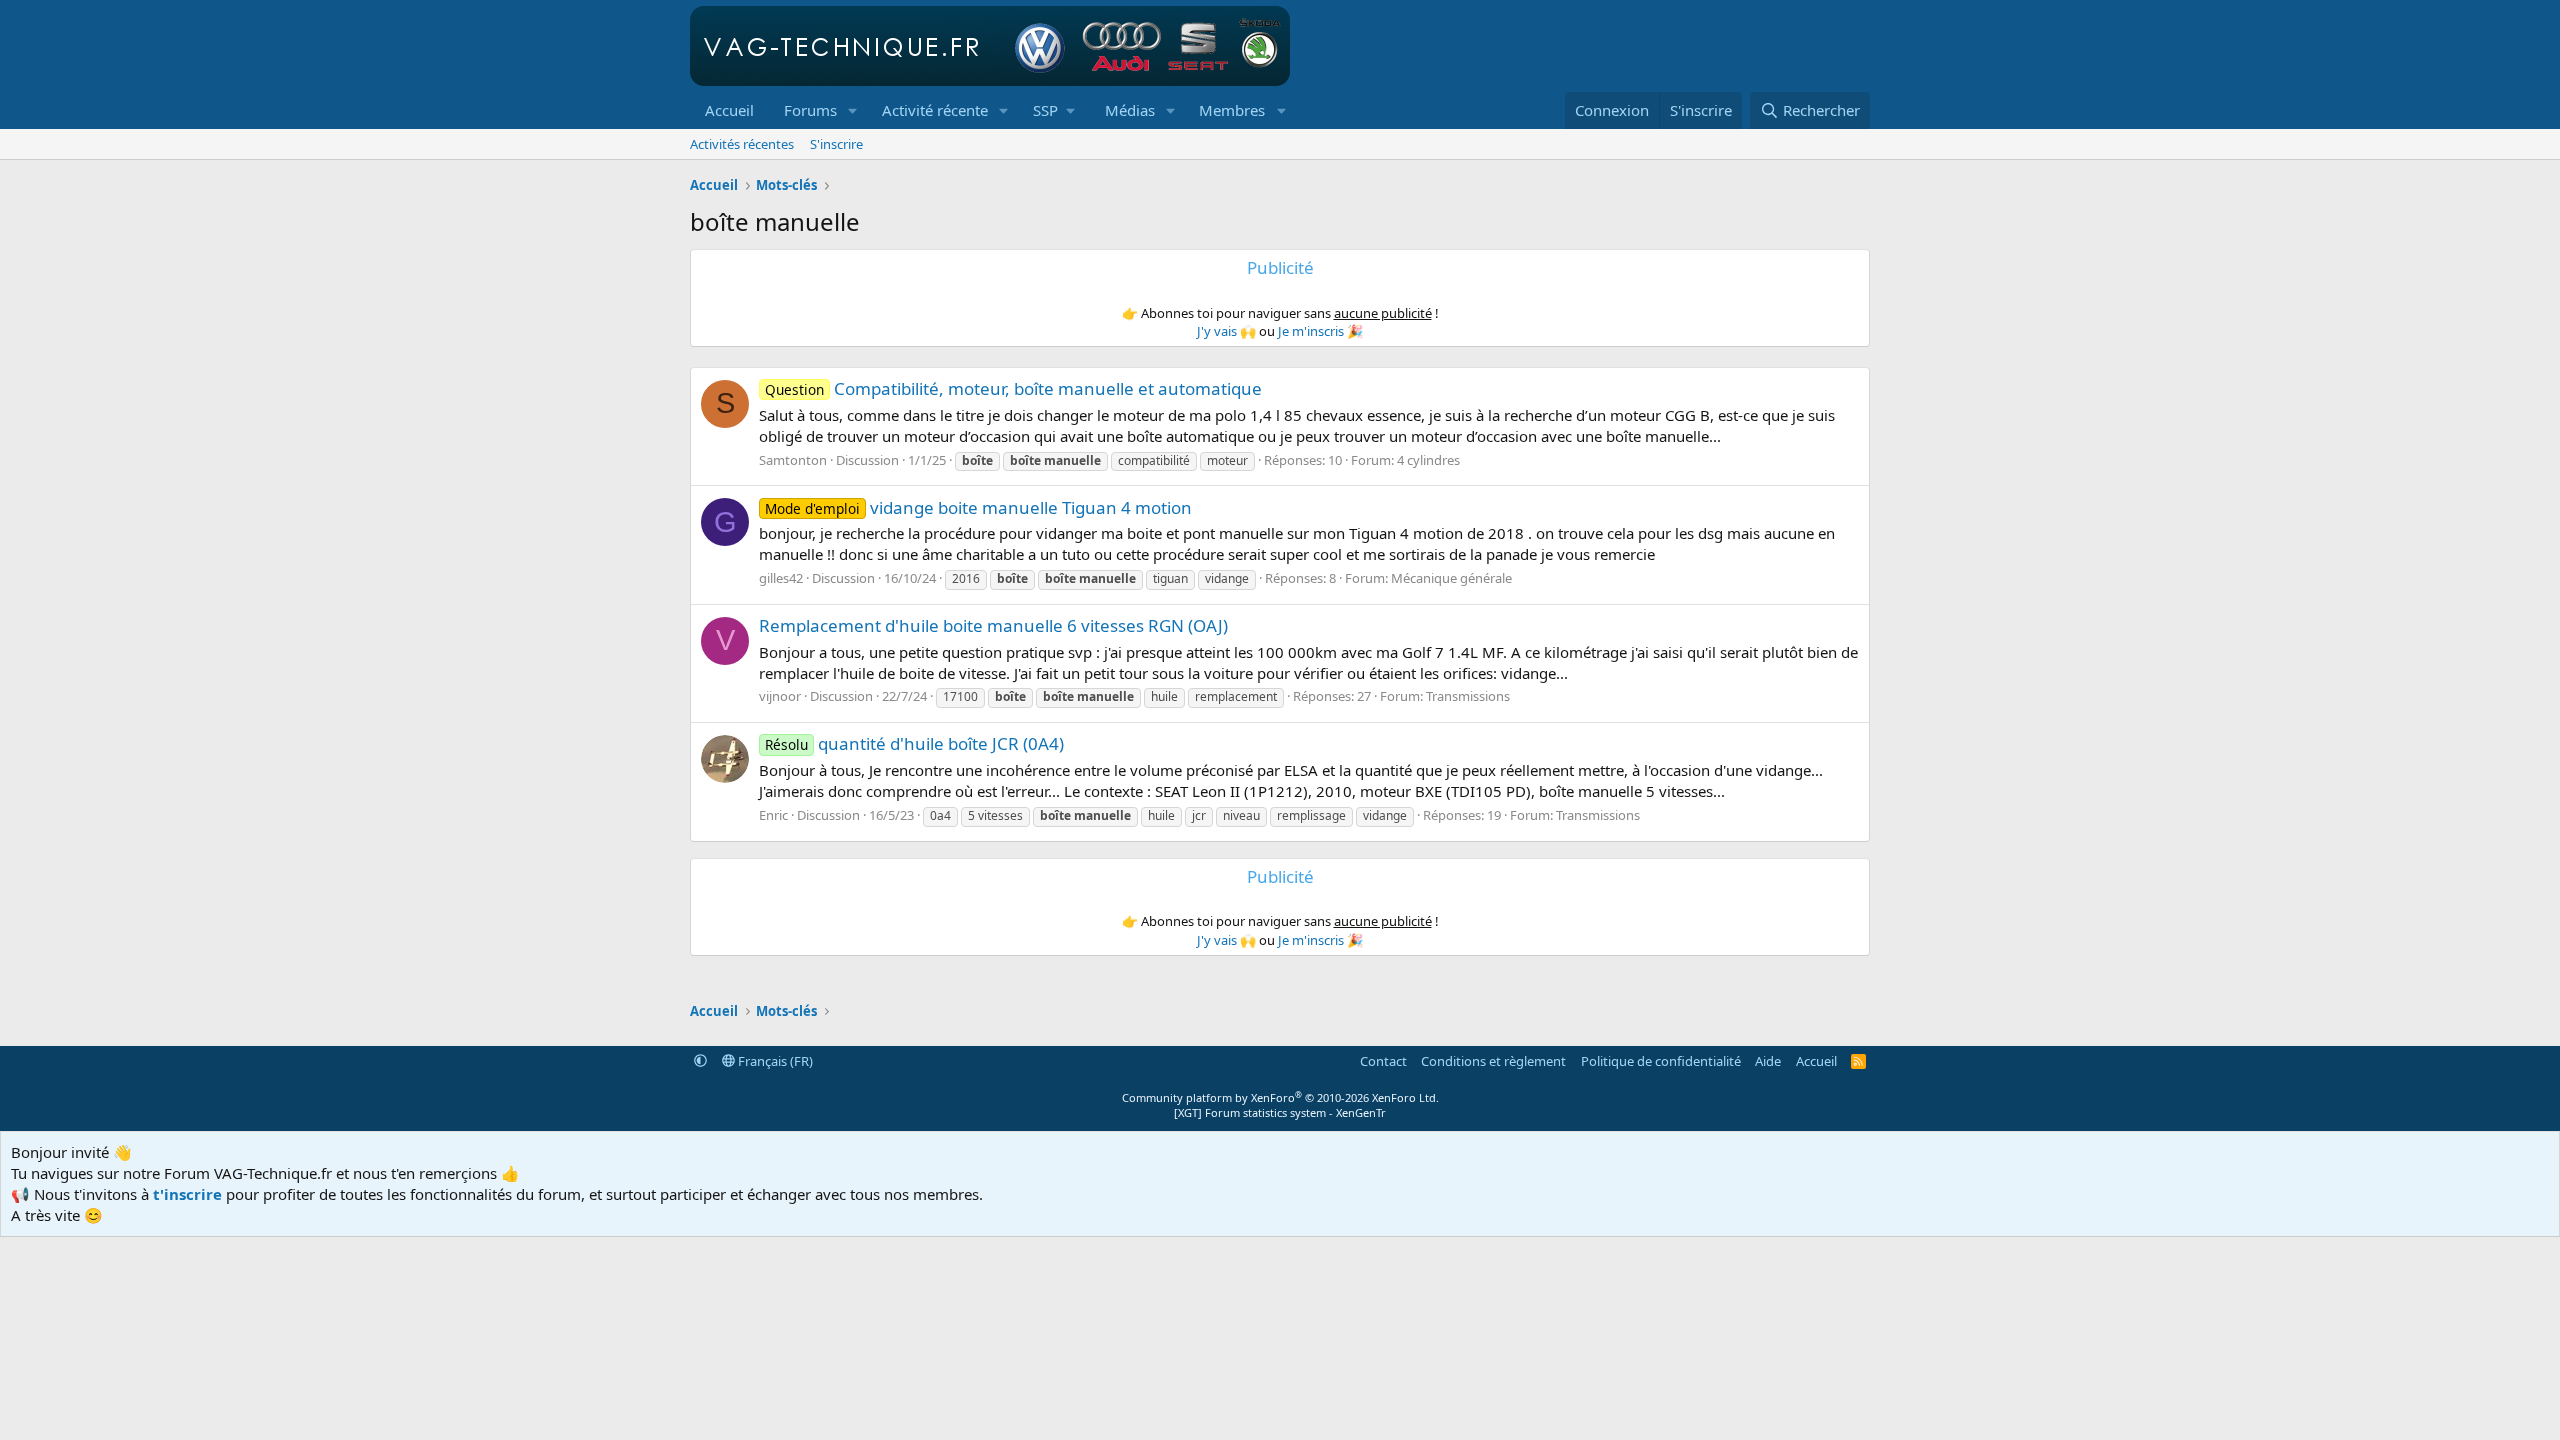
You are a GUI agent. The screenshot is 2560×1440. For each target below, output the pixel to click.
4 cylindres (1428, 460)
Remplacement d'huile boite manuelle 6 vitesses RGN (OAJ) (993, 625)
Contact (1383, 1061)
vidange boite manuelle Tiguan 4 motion (978, 507)
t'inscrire (187, 1194)
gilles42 (781, 578)
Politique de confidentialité (1661, 1061)
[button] (853, 110)
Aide (1768, 1061)
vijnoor (780, 696)
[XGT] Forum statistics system (1280, 1112)
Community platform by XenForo (1280, 1097)
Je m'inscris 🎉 (1320, 331)
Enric (773, 815)
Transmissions (1468, 696)
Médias (1130, 110)
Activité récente (935, 110)
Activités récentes (742, 144)
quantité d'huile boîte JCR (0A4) (914, 743)
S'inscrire (836, 144)
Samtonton (793, 460)
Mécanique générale (1451, 578)
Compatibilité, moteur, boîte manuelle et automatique (1013, 388)
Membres (1232, 110)
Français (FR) (774, 1061)
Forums (810, 110)
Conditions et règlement (1493, 1061)
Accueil (729, 110)
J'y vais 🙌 (1226, 331)
